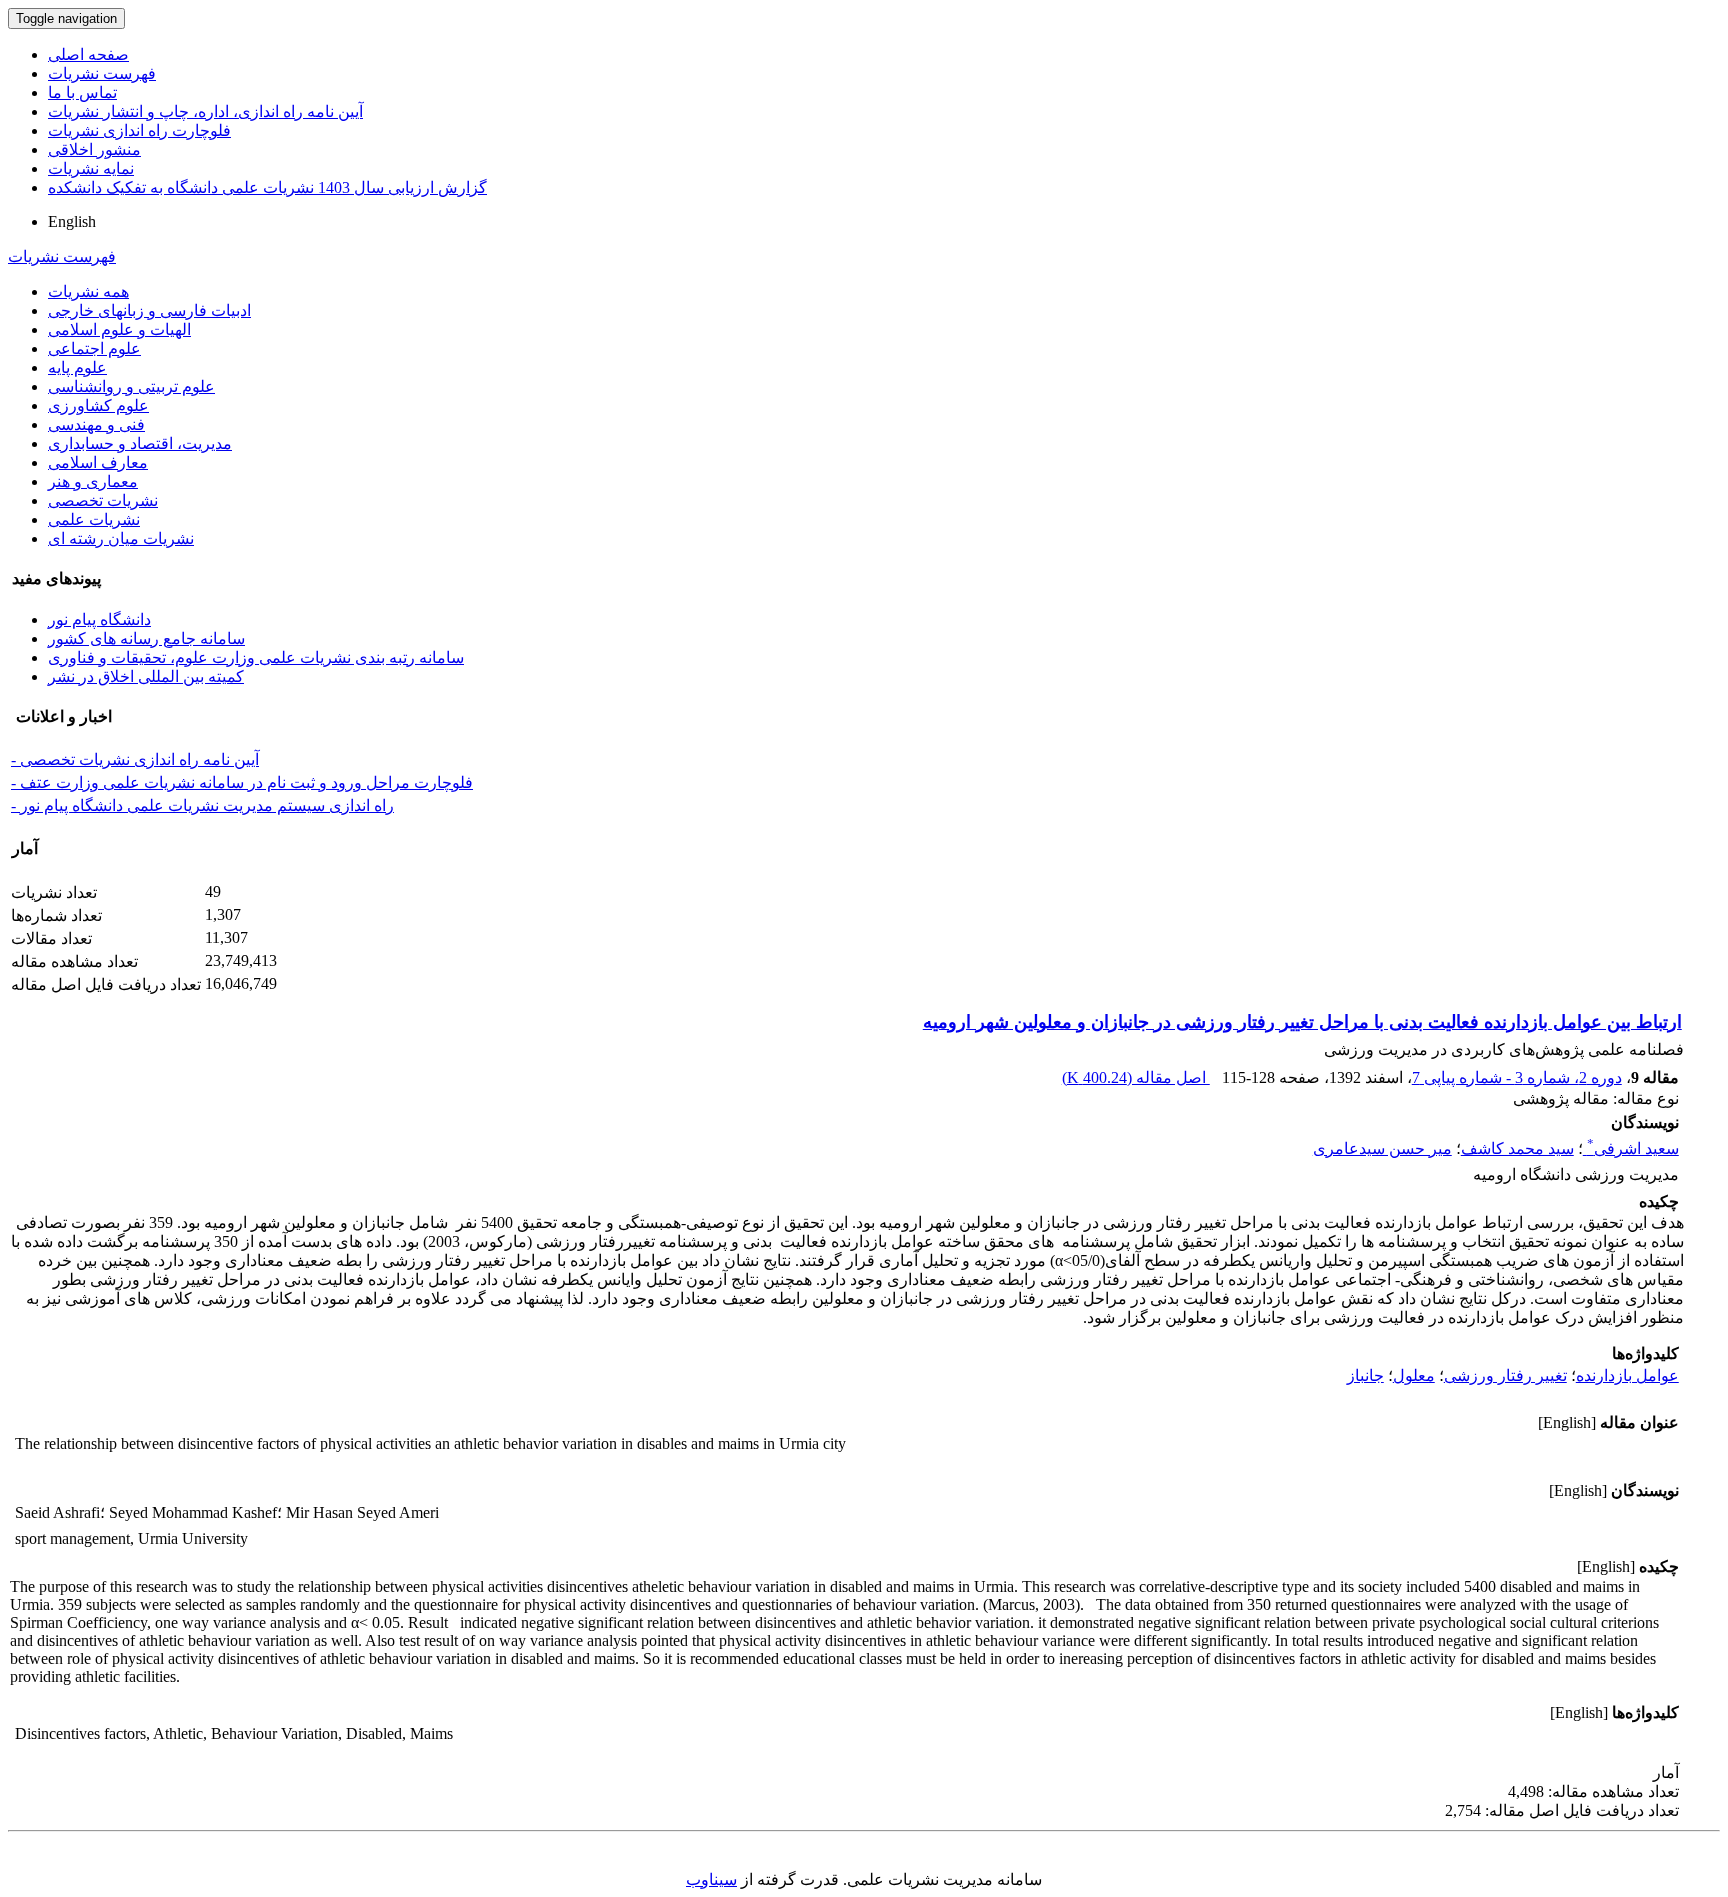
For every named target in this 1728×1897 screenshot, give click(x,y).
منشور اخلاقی (94, 149)
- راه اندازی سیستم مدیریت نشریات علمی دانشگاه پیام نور (202, 805)
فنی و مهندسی (96, 424)
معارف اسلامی (98, 462)
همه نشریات (88, 291)
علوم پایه (77, 367)
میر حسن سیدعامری (1382, 1148)
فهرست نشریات (102, 73)
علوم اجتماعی (94, 348)
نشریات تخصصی (103, 500)
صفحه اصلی (88, 54)
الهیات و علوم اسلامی (119, 329)
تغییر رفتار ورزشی (1505, 1375)
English (72, 221)
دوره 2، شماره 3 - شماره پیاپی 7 (1517, 1077)
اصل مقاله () (1136, 1077)
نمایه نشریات (91, 168)
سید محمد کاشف (1517, 1148)
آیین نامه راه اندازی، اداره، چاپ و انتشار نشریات (205, 111)
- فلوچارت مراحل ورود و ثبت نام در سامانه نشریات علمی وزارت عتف (242, 782)
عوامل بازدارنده (1627, 1375)
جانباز (1365, 1375)
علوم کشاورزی (98, 405)
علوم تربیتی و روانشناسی (131, 386)
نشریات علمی (94, 519)
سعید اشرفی (1633, 1148)
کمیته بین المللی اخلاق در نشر (146, 676)
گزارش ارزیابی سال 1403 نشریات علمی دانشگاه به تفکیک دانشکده (267, 187)
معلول (1414, 1375)
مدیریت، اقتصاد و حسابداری (140, 443)
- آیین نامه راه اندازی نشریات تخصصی (135, 759)
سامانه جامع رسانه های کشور (146, 638)
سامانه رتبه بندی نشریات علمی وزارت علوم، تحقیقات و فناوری (256, 657)
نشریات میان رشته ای (121, 538)
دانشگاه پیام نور (99, 619)
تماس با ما (82, 92)
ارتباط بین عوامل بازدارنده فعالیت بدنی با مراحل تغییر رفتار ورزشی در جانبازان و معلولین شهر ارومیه (1302, 1022)
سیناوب (711, 1879)
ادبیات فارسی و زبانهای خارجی (149, 310)
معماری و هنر (93, 481)
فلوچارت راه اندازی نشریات (139, 130)
